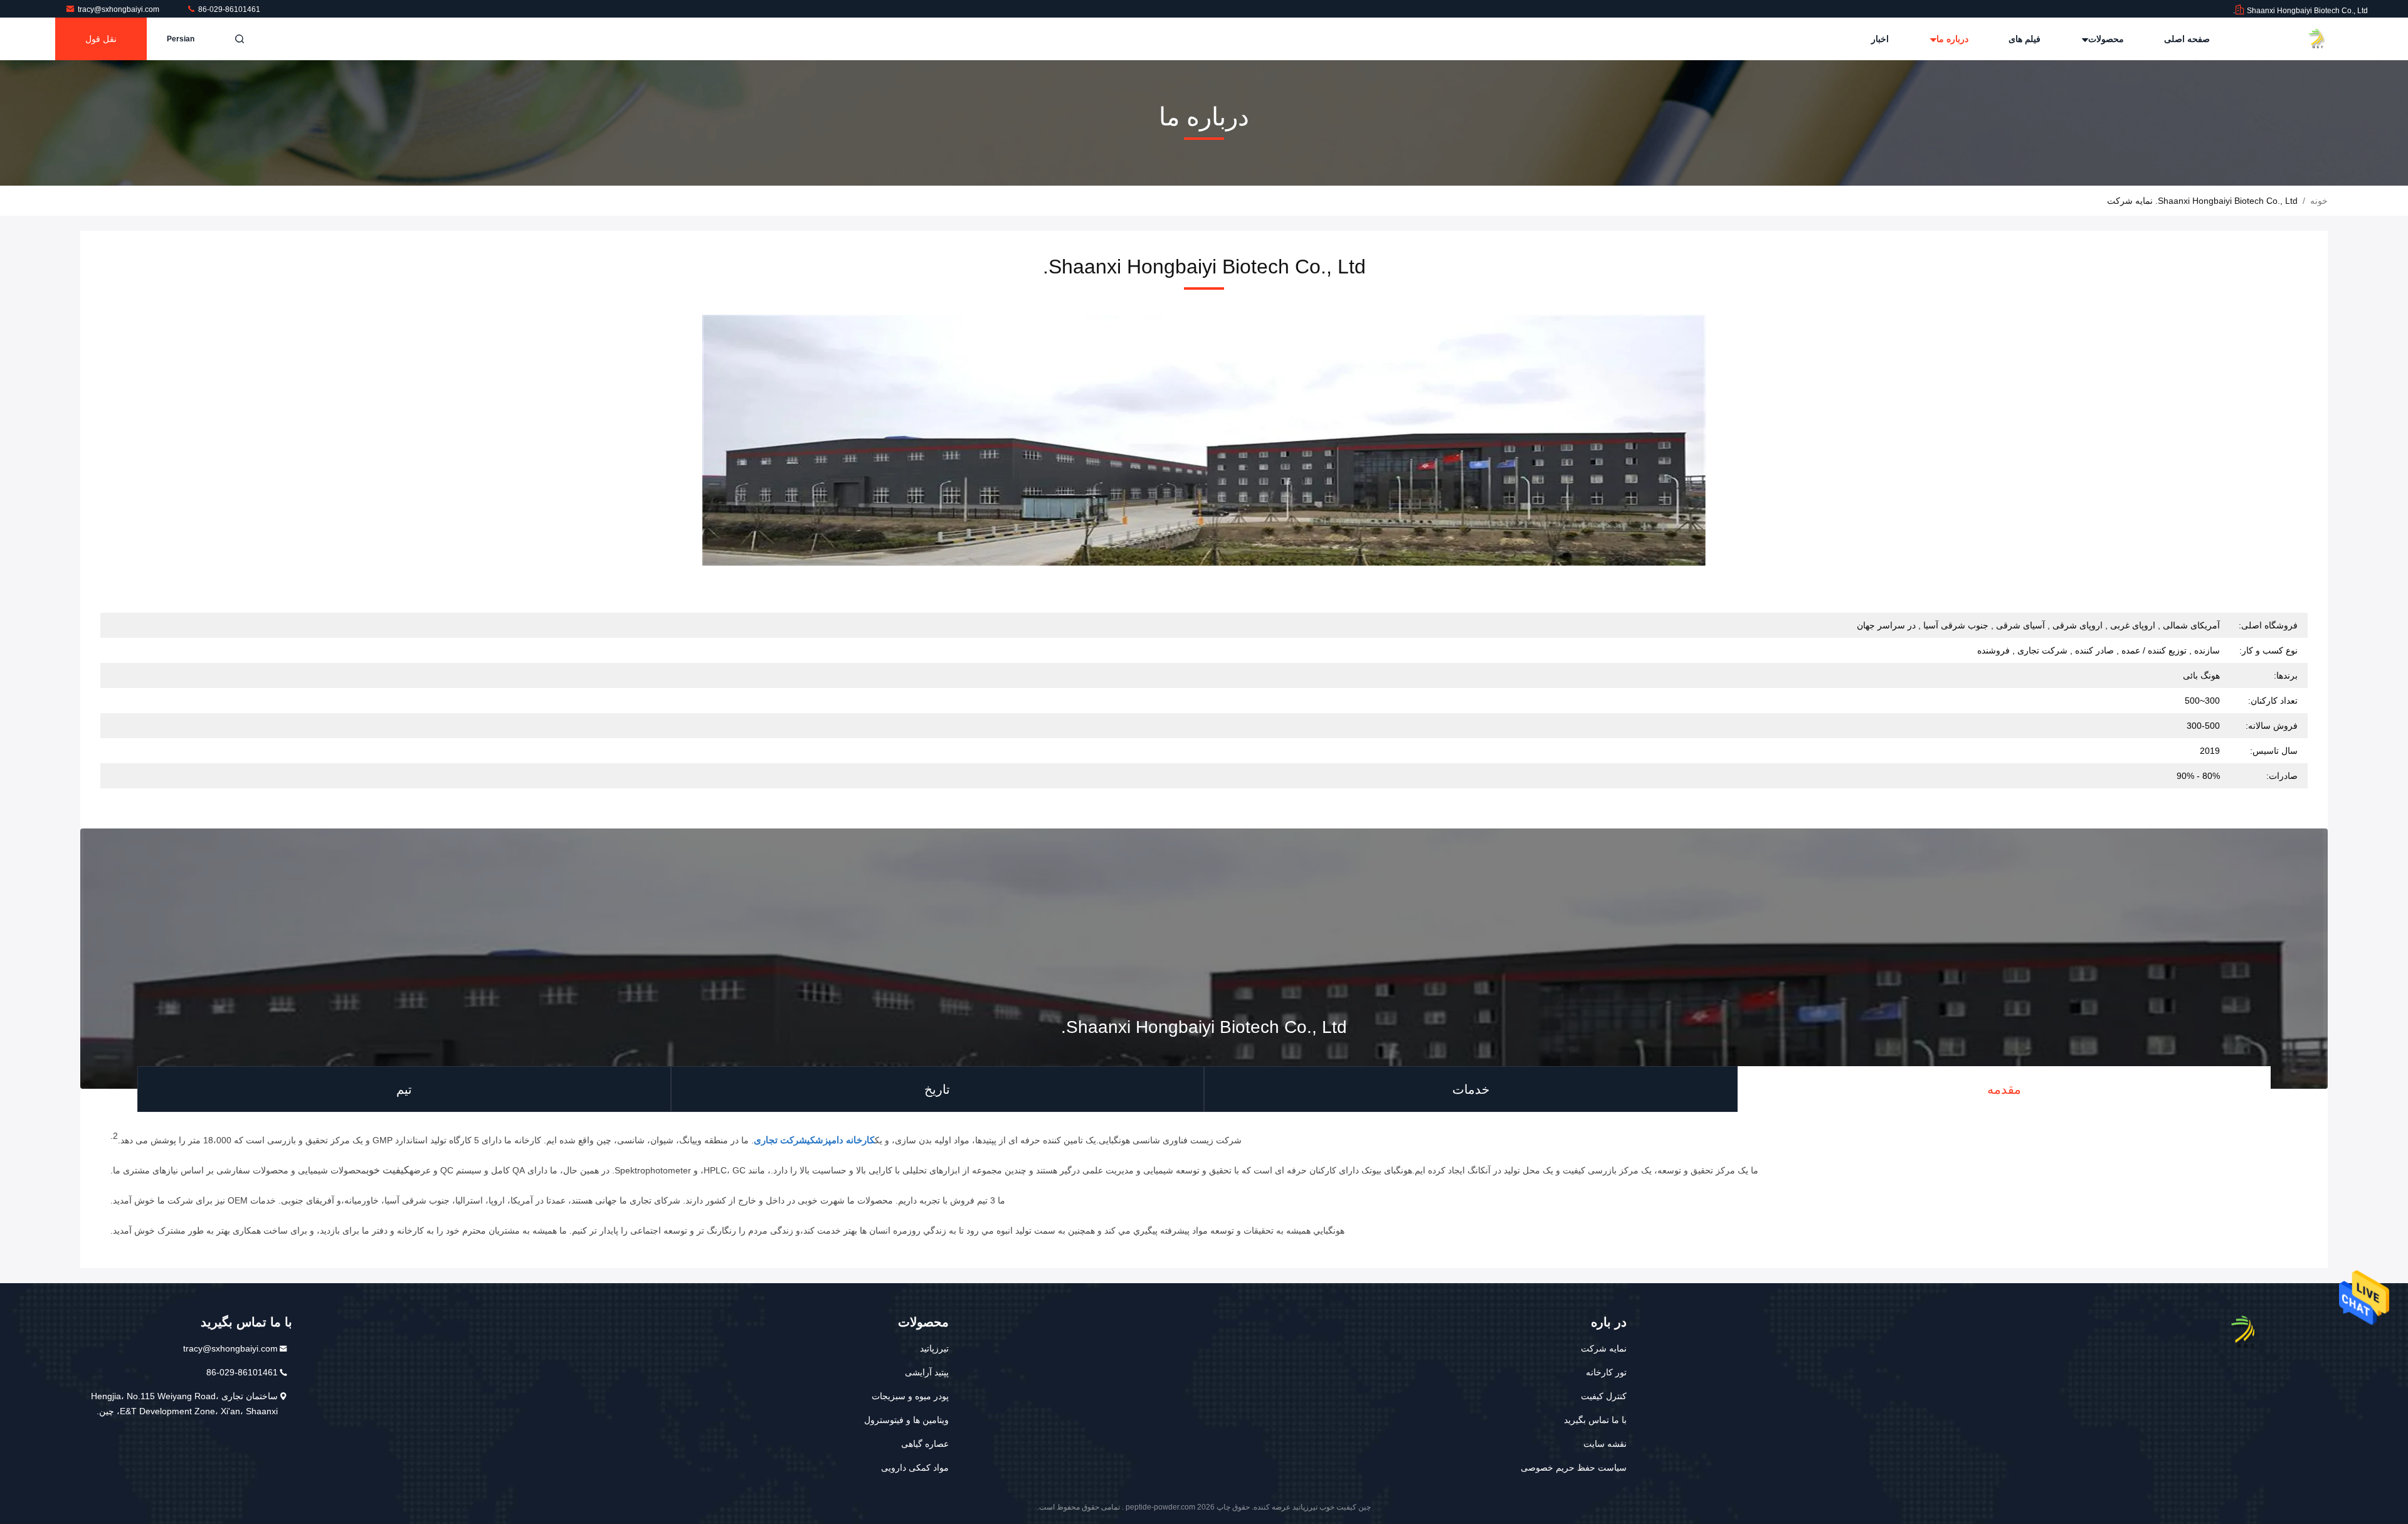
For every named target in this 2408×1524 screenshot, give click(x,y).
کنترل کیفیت (1604, 1396)
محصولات (2105, 39)
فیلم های (2025, 39)
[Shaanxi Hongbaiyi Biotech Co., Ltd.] (2328, 39)
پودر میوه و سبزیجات (910, 1396)
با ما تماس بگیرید (1595, 1420)
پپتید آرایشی (927, 1372)
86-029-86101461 (228, 9)
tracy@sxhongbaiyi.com (119, 9)
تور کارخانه (1606, 1372)
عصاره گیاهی (925, 1444)
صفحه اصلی (2187, 39)
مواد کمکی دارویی (915, 1468)
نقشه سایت (1605, 1444)
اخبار (1880, 39)
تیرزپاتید (934, 1348)
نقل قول (101, 39)
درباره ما (1951, 39)
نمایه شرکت (1604, 1348)
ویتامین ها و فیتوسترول (906, 1420)
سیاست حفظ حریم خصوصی (1574, 1468)
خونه (2319, 201)
